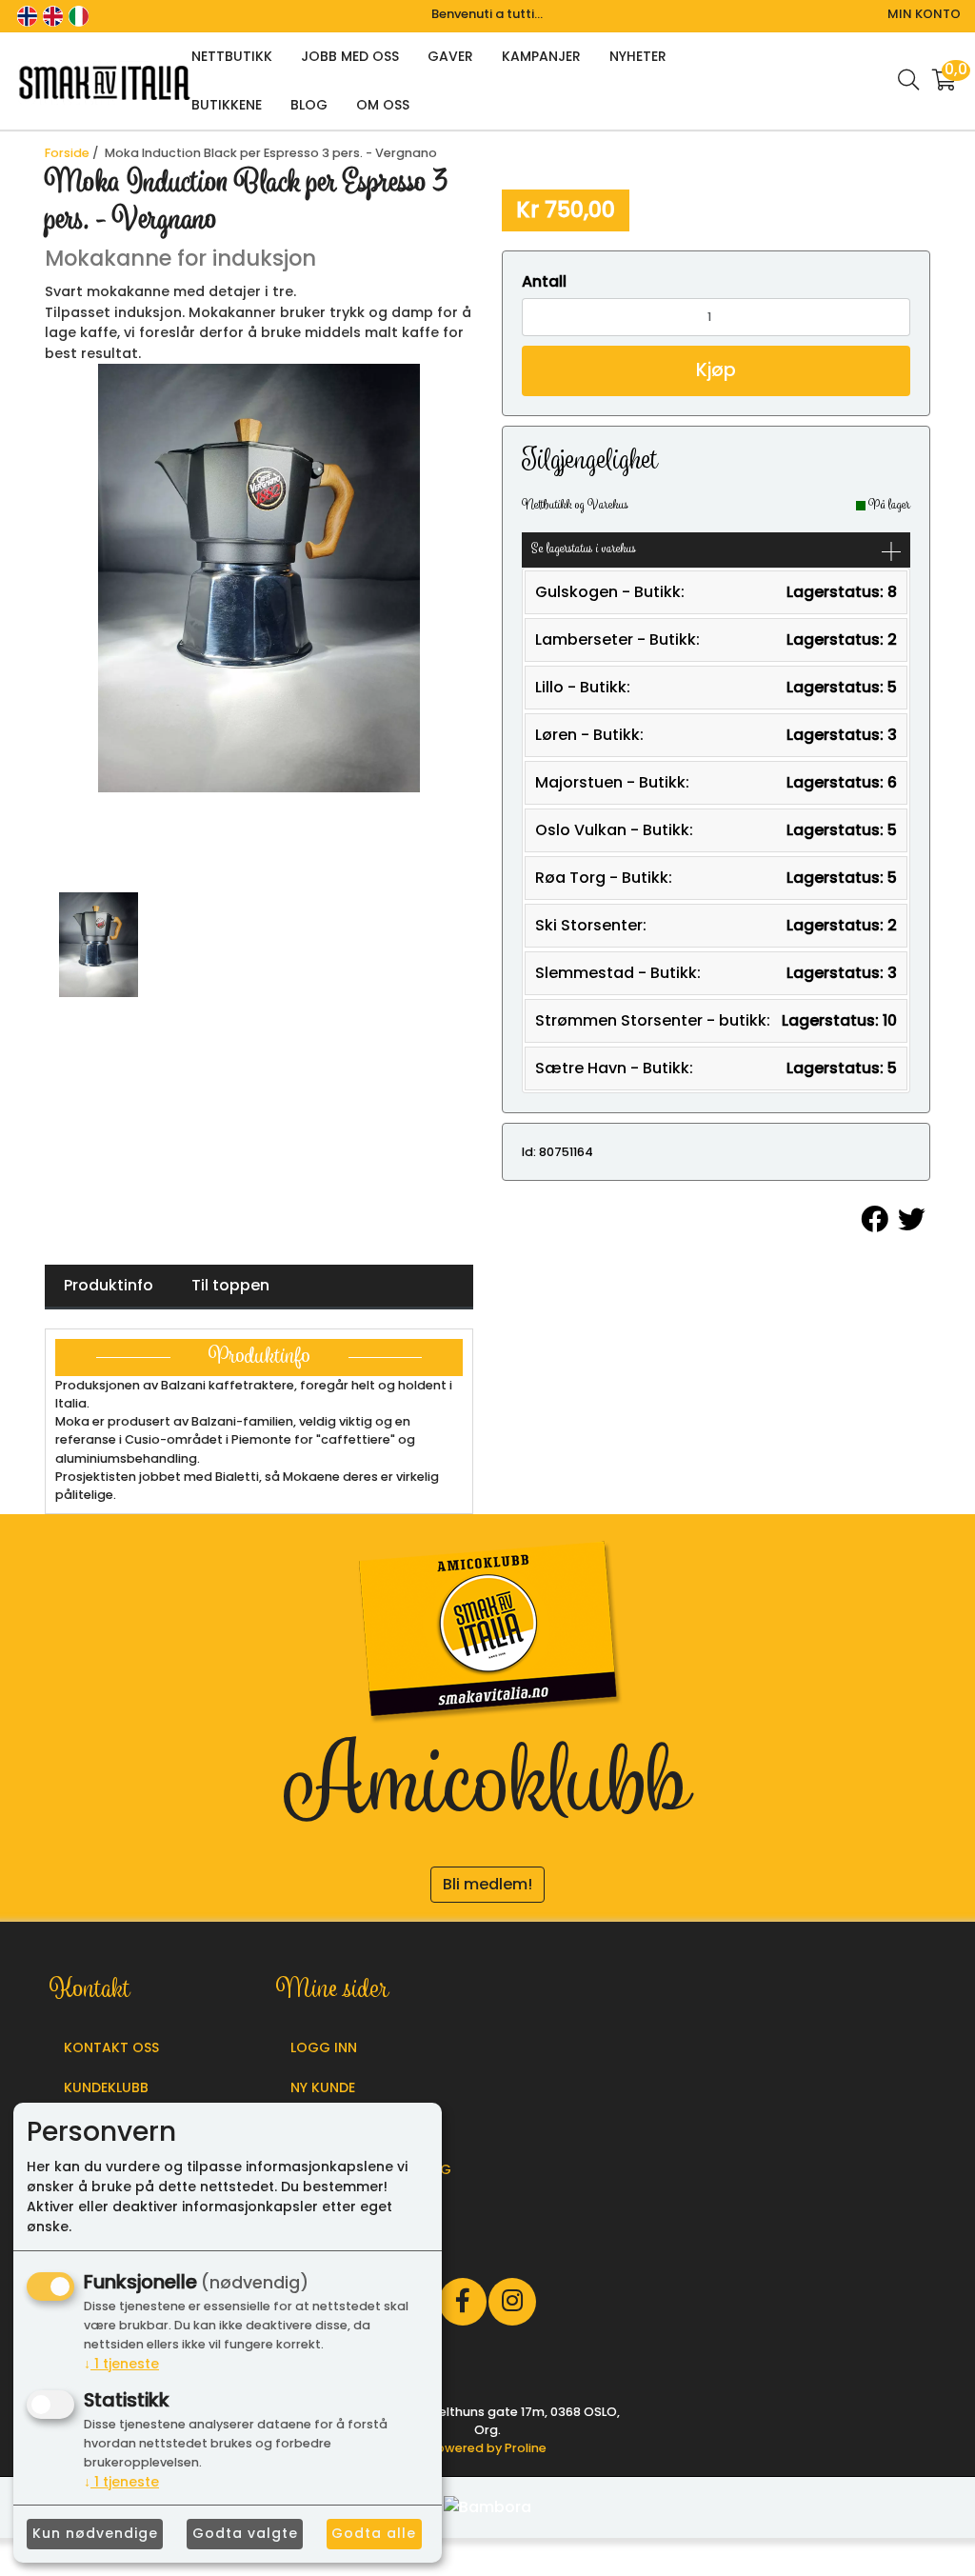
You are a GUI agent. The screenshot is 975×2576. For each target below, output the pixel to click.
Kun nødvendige (95, 2533)
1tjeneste (121, 2364)
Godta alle (374, 2533)
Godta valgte (245, 2533)
